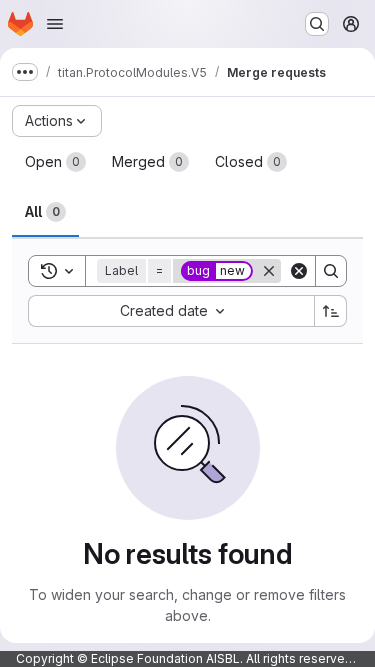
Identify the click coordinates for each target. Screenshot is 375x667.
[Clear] (299, 271)
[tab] (55, 162)
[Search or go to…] (317, 24)
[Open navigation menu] (55, 24)
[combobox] (171, 311)
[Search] (331, 271)
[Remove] (269, 271)
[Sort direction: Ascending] (331, 311)
